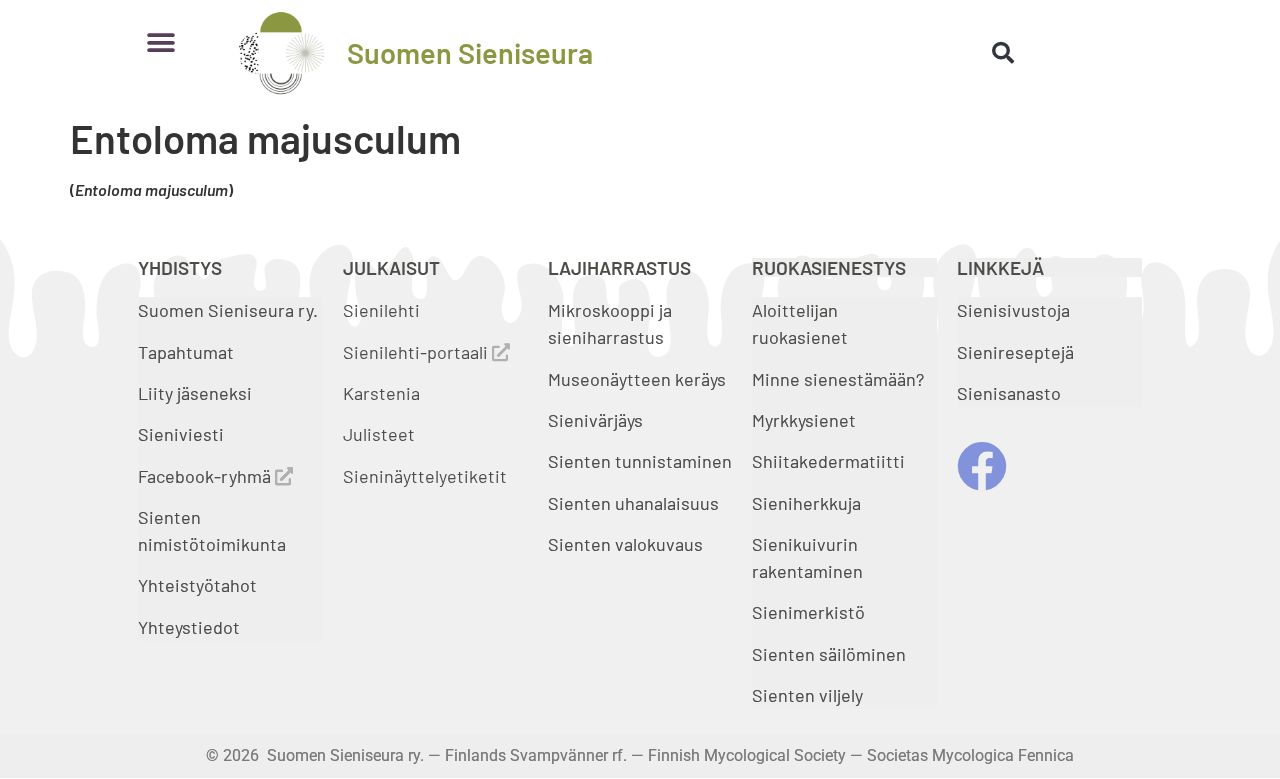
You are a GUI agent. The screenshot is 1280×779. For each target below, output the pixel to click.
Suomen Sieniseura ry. (228, 310)
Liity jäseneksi (195, 393)
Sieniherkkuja (806, 503)
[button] (160, 42)
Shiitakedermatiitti (828, 461)
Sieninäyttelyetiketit (425, 476)
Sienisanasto (1009, 393)
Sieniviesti (183, 434)
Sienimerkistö (808, 612)
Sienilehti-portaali (417, 352)
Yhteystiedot (189, 627)
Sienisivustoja (1013, 310)
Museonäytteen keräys (637, 379)
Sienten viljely (807, 695)
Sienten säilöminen (829, 654)
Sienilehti (381, 310)
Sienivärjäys (595, 420)
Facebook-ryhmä (206, 476)
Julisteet (379, 434)
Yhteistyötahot (197, 585)
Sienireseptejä (1015, 352)
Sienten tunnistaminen (640, 461)
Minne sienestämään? (838, 379)
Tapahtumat (186, 352)
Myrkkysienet (804, 420)
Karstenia (381, 393)
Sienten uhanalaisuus (633, 503)
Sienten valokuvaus (625, 544)
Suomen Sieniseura (470, 52)
